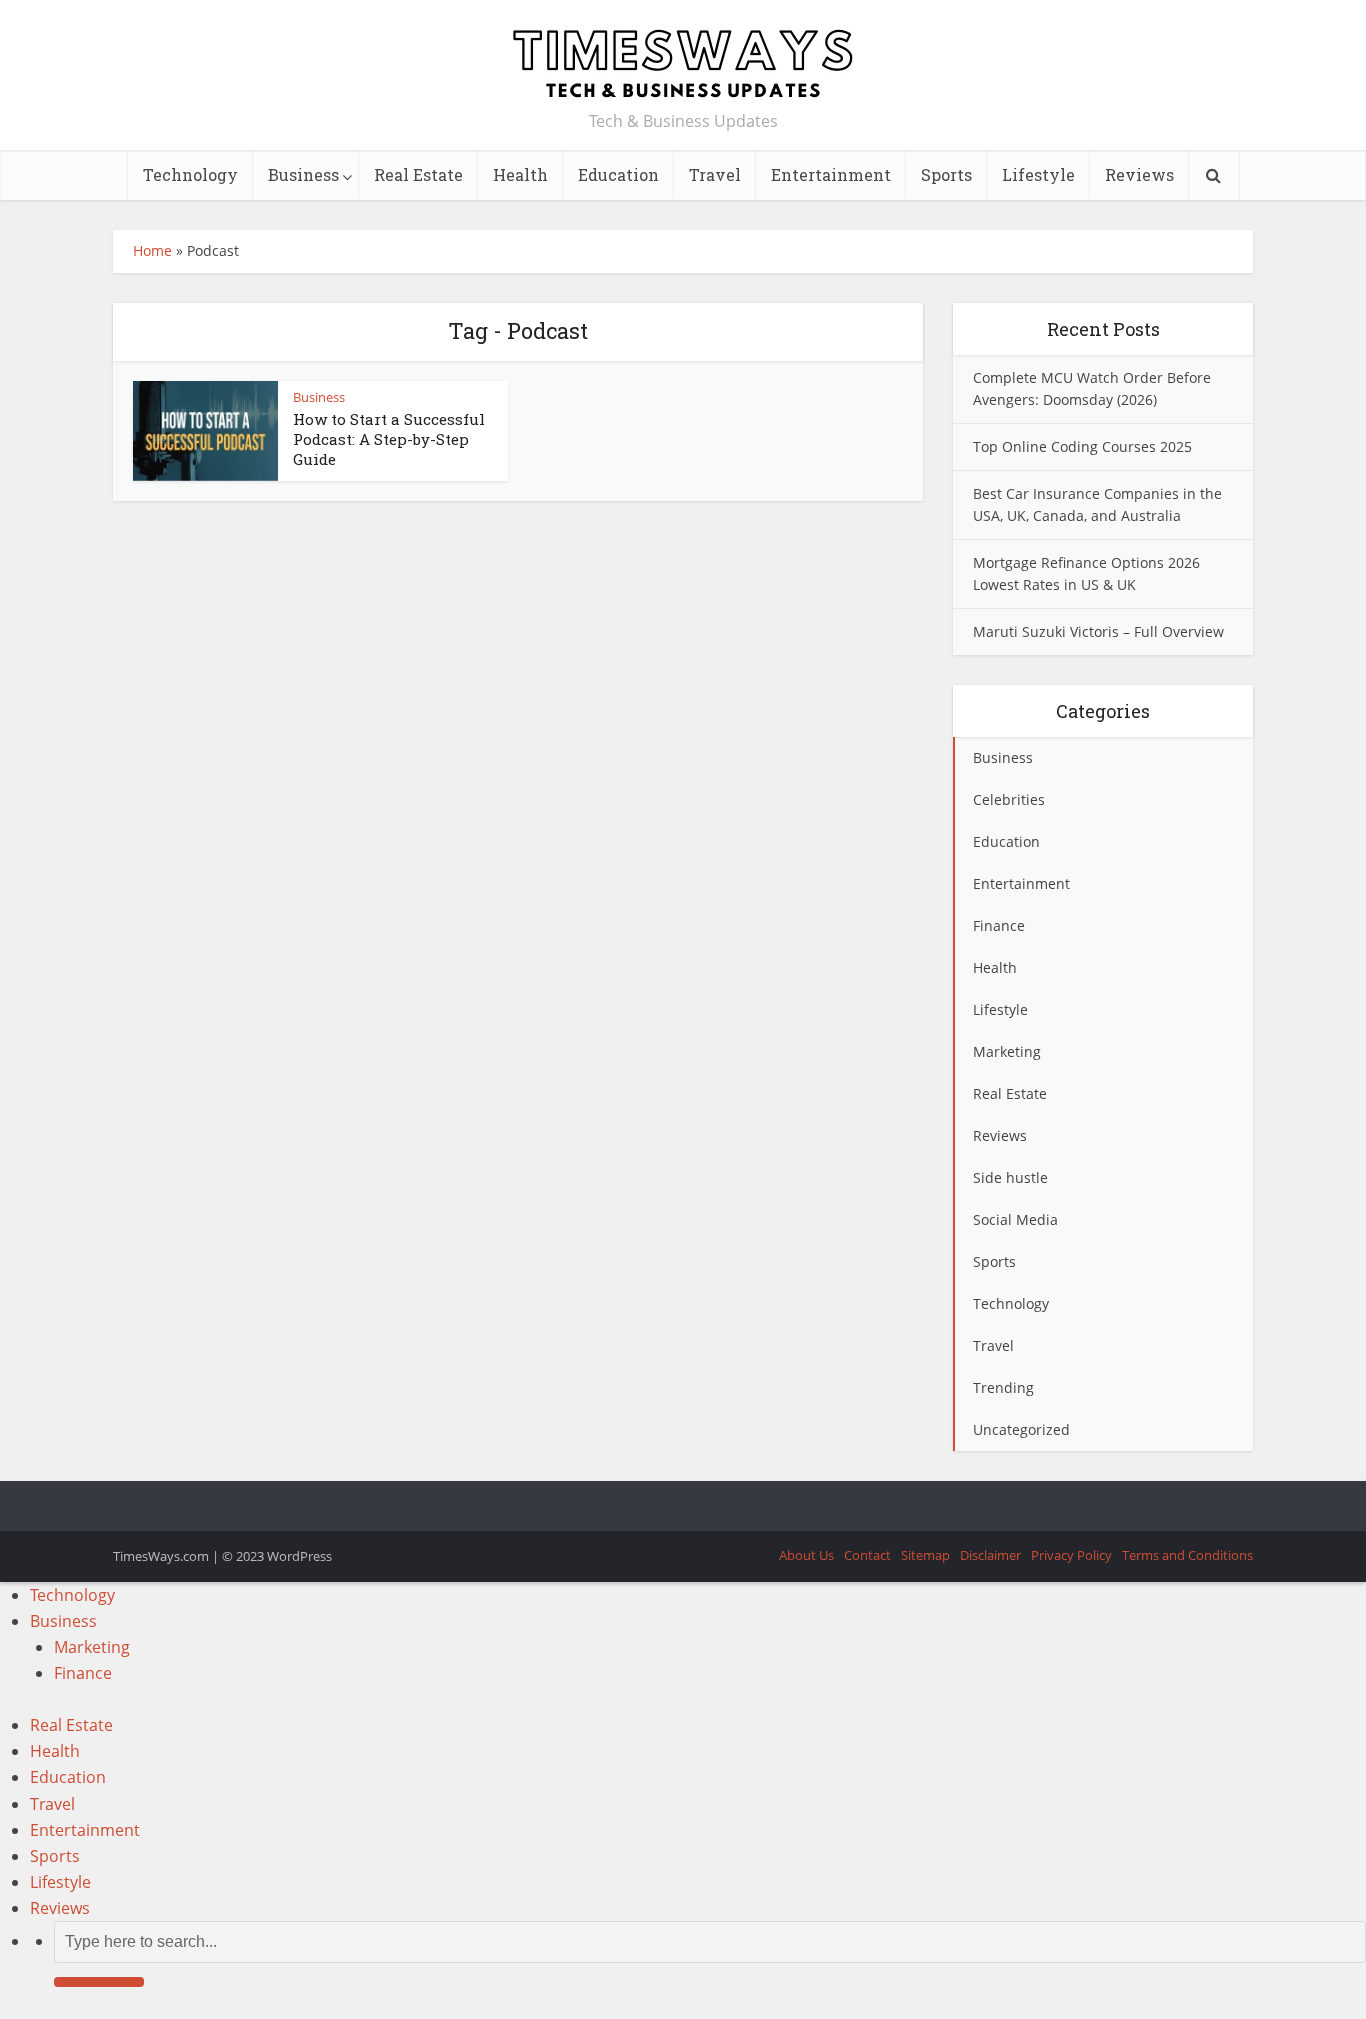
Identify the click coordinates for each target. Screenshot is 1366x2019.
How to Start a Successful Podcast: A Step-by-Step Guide (389, 439)
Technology (190, 174)
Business (303, 174)
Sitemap (925, 1555)
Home (152, 250)
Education (618, 174)
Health (520, 174)
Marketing (92, 1647)
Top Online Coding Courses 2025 (1082, 446)
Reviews (1139, 174)
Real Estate (418, 174)
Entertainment (831, 174)
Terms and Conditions (1187, 1555)
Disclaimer (990, 1555)
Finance (83, 1673)
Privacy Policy (1071, 1555)
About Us (806, 1555)
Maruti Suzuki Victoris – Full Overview (1098, 631)
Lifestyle (1038, 174)
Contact (867, 1555)
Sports (946, 174)
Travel (715, 174)
